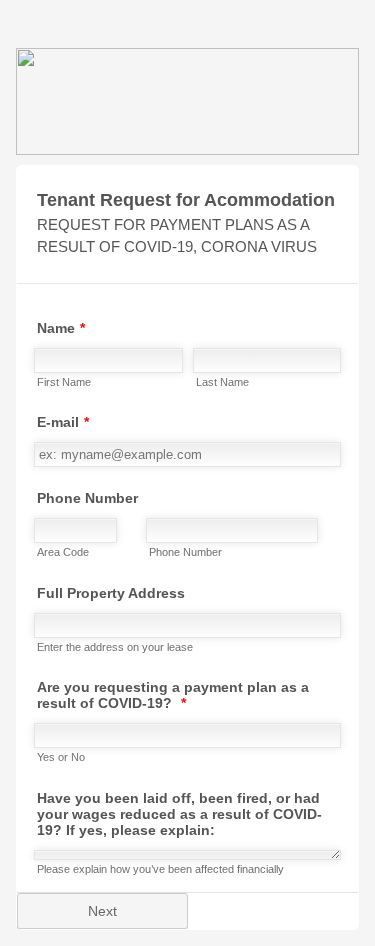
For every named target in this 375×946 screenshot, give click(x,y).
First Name (64, 382)
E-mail (63, 422)
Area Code (63, 552)
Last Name (222, 382)
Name (61, 328)
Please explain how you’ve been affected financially (160, 869)
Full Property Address (111, 593)
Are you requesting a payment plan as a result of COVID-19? (173, 695)
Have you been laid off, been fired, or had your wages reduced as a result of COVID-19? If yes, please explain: (179, 814)
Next (102, 911)
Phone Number (87, 498)
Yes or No (61, 757)
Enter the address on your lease (115, 647)
